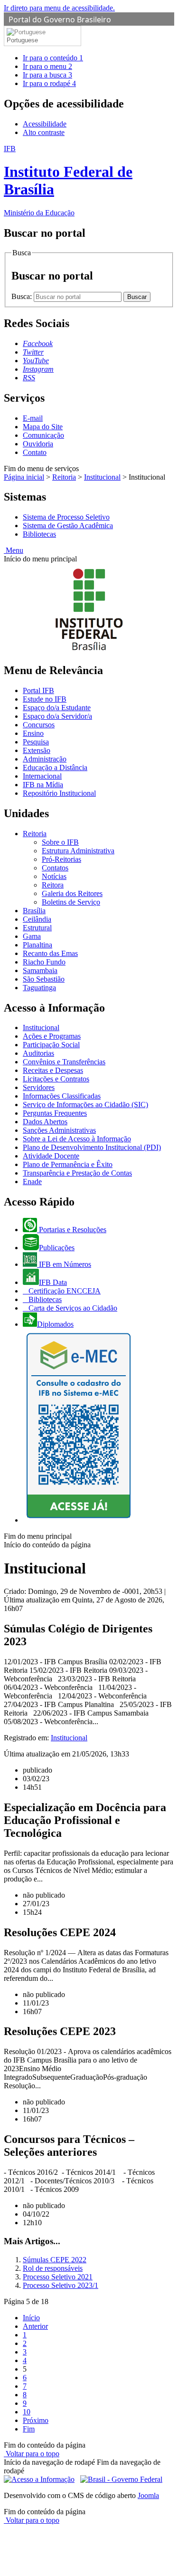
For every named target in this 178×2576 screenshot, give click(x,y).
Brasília (34, 911)
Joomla (148, 2495)
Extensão (37, 750)
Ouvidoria (38, 444)
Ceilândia (37, 919)
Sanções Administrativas (59, 1130)
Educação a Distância (55, 767)
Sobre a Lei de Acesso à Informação (77, 1139)
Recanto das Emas (50, 953)
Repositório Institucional (59, 793)
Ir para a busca (47, 75)
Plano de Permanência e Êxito (68, 1164)
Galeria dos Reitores (72, 893)
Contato (35, 452)
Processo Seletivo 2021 (58, 2277)
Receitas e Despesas (53, 1070)
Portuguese (22, 40)
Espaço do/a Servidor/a (57, 716)
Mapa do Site (43, 427)
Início (31, 2318)
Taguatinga (39, 988)
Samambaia (40, 970)
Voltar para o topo (32, 2454)
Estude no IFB (45, 699)
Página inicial (24, 477)
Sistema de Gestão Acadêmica (68, 526)
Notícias (54, 876)
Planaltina (37, 945)
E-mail (33, 418)
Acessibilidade (45, 124)
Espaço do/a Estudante (57, 708)
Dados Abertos (45, 1122)
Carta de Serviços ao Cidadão (72, 1308)
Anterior (35, 2326)
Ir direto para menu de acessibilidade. (59, 8)
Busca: (23, 296)
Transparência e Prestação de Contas (77, 1173)
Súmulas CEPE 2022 (55, 2260)
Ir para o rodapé (49, 83)
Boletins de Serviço (71, 902)
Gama (32, 936)
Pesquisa (36, 742)
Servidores (39, 1087)
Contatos (55, 868)
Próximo (36, 2420)
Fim (29, 2429)
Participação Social (51, 1045)
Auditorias (38, 1053)
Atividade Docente (51, 1156)
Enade (32, 1182)
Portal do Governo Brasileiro (60, 19)
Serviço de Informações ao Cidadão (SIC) (85, 1105)
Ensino (33, 733)
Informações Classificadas (62, 1096)
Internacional (42, 776)
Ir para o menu (47, 66)
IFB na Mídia (43, 785)
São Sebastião (44, 979)
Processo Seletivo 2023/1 (61, 2285)
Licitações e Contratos (56, 1079)
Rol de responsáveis (53, 2268)
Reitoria (64, 477)
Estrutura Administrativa (78, 851)
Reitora (53, 885)
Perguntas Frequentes (55, 1113)
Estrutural (37, 928)
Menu (14, 550)
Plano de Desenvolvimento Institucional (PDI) (92, 1147)
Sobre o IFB (60, 842)
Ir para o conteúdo (53, 58)
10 (27, 2412)
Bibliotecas (39, 534)
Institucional (102, 477)
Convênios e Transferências (64, 1062)
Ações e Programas (52, 1036)
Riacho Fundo (44, 962)
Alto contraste (44, 132)
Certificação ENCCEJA (64, 1291)
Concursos (39, 725)
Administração (45, 759)
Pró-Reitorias (61, 859)
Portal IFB (38, 690)
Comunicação (43, 435)
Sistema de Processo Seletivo (66, 517)
